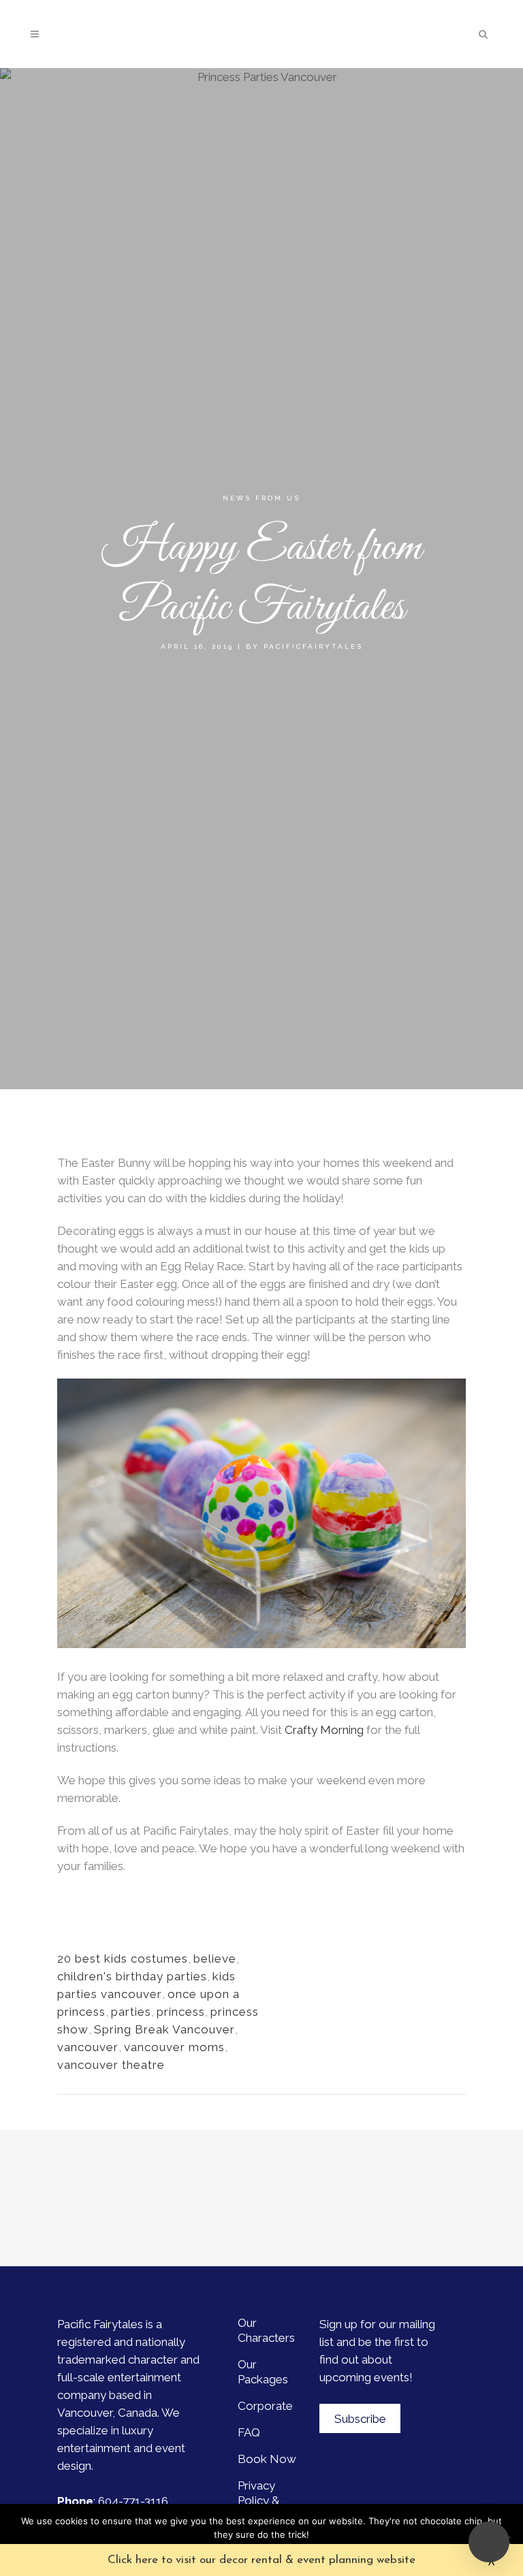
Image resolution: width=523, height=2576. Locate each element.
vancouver (88, 2047)
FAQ (249, 2432)
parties (131, 2012)
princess (181, 2012)
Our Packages (263, 2372)
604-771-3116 (133, 2501)
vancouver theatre (111, 2065)
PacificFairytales (313, 646)
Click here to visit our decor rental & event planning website (261, 2560)
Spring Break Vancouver (164, 2029)
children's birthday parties (132, 1976)
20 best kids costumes (123, 1959)
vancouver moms (174, 2047)
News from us (261, 498)
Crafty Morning (324, 1730)
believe (215, 1959)
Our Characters (266, 2330)
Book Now (267, 2459)
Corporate (265, 2406)
